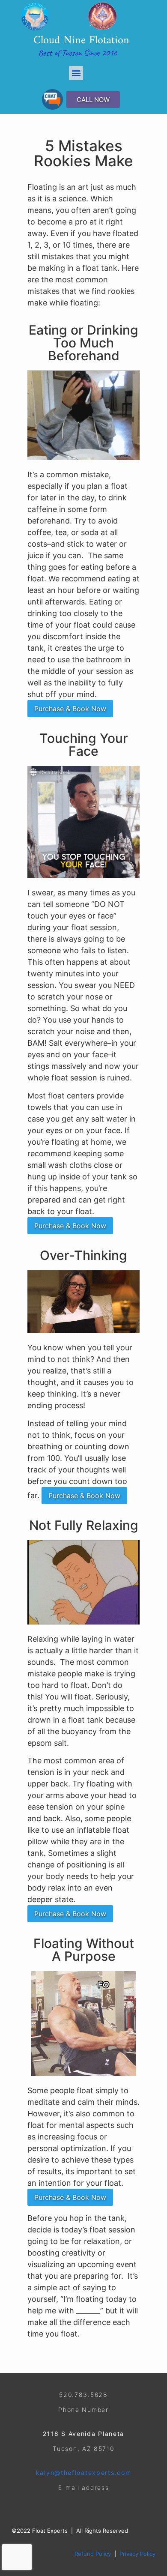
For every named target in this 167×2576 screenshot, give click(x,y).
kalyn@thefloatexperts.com (84, 2473)
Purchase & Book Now (70, 709)
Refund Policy (93, 2554)
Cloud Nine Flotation (81, 40)
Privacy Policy (137, 2554)
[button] (76, 73)
